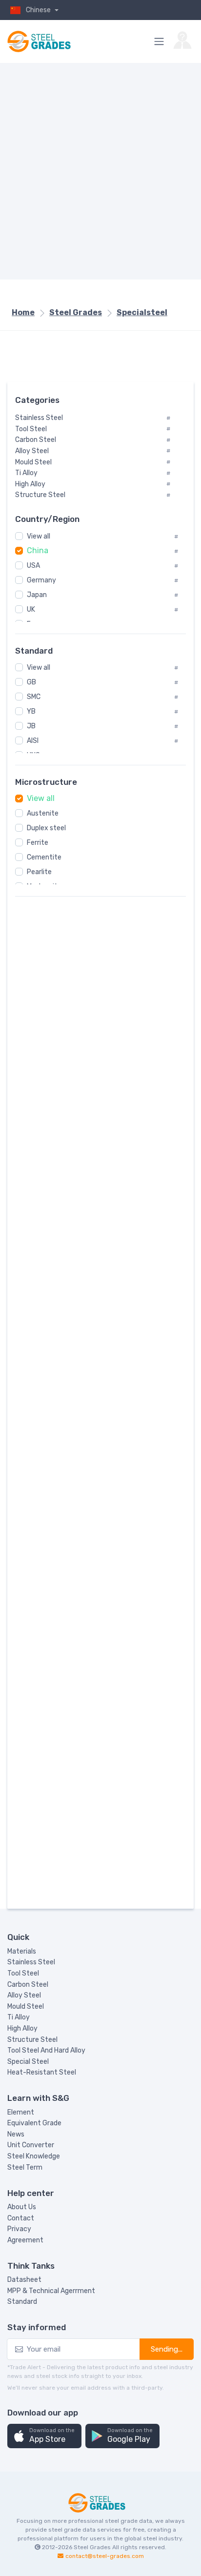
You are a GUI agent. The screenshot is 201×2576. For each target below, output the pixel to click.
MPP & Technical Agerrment (51, 2291)
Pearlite (39, 872)
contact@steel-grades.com (105, 2556)
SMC (34, 697)
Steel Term (25, 2167)
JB (31, 726)
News (16, 2134)
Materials (22, 1951)
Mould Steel (26, 2007)
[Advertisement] (100, 171)
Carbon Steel (28, 1985)
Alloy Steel (24, 1995)
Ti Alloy (19, 2017)
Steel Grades (76, 312)
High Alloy (22, 2028)
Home (23, 312)
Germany (41, 580)
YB (31, 711)
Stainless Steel (31, 1962)
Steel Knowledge (34, 2156)
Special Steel (28, 2062)
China (38, 550)
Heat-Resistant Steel (42, 2072)
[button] (44, 2436)
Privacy (19, 2229)
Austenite (43, 813)
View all (39, 536)
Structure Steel (32, 2040)
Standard (22, 2302)
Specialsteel (142, 312)
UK (31, 609)
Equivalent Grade (34, 2123)
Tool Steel (23, 1973)
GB (31, 682)
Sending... (167, 2349)
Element (21, 2112)
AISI (33, 741)
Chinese (39, 10)
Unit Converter (31, 2145)
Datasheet (24, 2280)
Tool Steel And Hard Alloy (46, 2050)
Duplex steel (46, 828)
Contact (21, 2218)
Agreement (25, 2240)
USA (33, 566)
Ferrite (38, 843)
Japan (37, 595)
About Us (22, 2207)
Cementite (44, 857)
